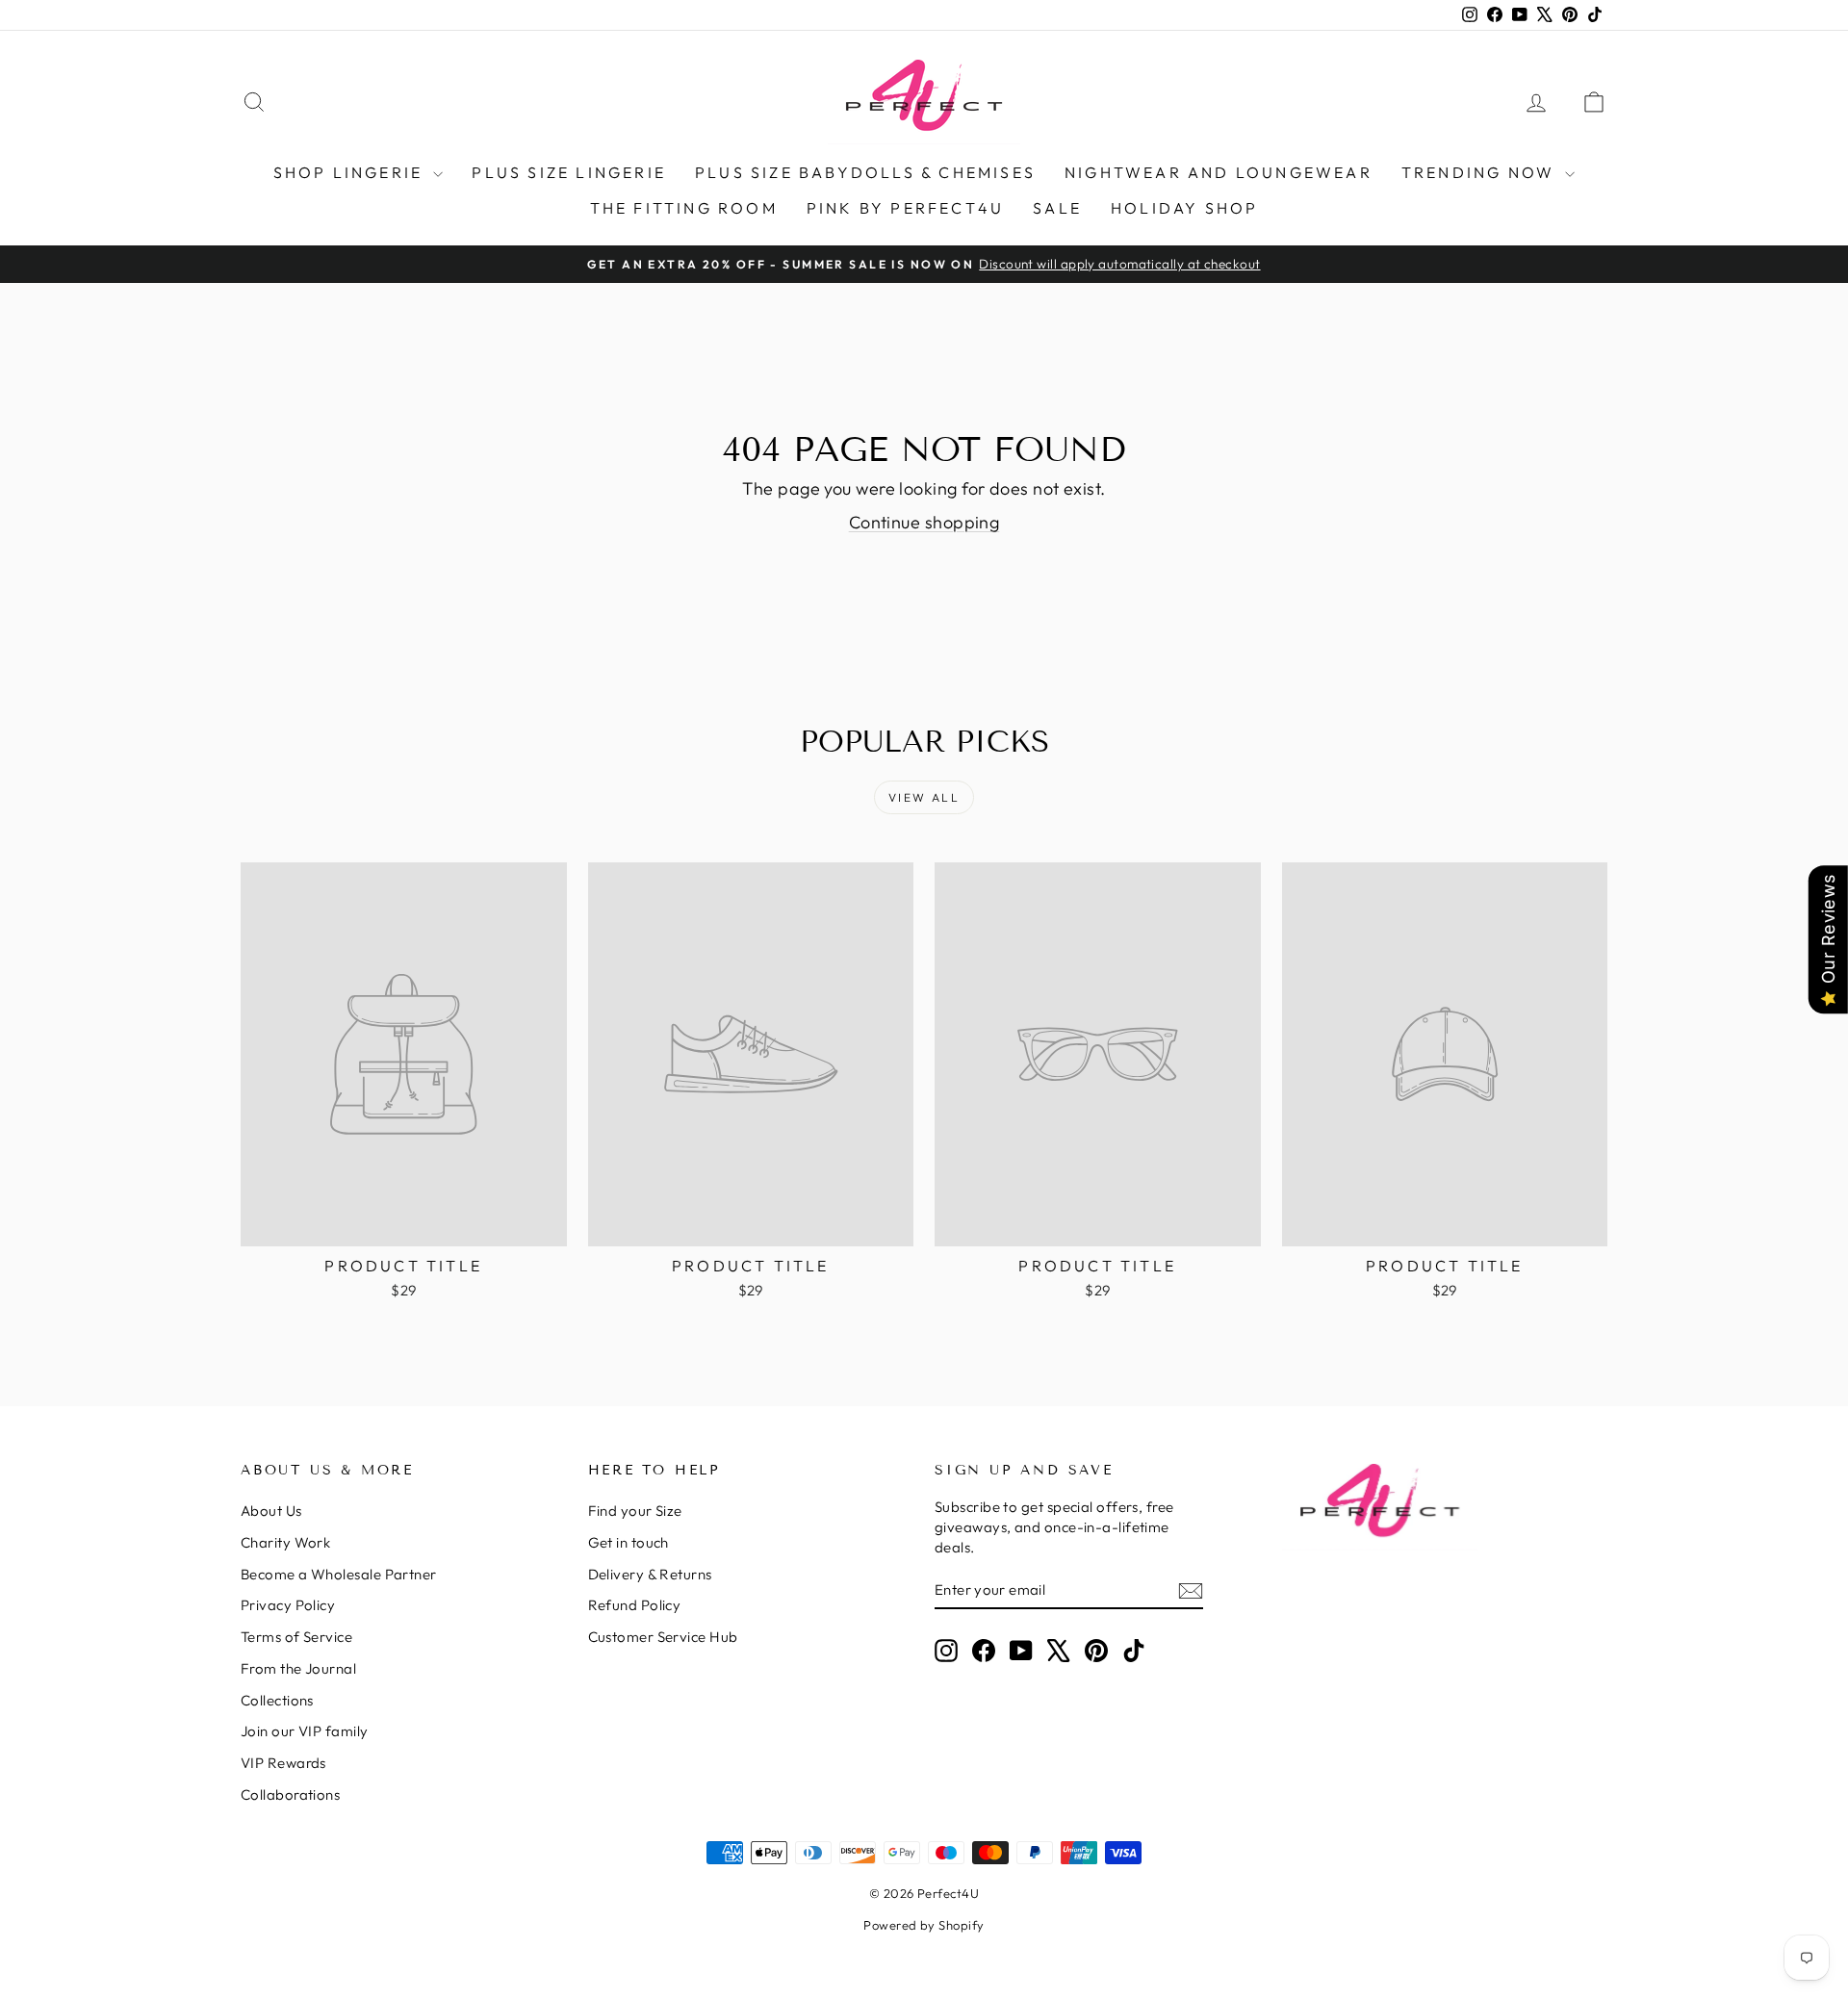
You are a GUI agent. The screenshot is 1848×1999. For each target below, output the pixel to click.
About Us (271, 1511)
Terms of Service (296, 1637)
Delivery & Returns (650, 1574)
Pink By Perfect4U (905, 208)
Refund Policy (635, 1605)
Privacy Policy (288, 1605)
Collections (277, 1700)
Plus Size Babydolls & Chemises (865, 172)
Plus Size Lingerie (569, 172)
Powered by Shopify (924, 1925)
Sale (1057, 208)
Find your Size (635, 1511)
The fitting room (684, 208)
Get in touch (629, 1542)
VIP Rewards (283, 1763)
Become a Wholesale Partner (339, 1574)
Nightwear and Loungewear (1219, 172)
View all (924, 797)
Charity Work (285, 1542)
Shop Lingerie (351, 172)
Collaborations (290, 1794)
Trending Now (1481, 172)
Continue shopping (924, 522)
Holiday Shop (1184, 208)
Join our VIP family (305, 1731)
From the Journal (298, 1668)
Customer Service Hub (663, 1637)
